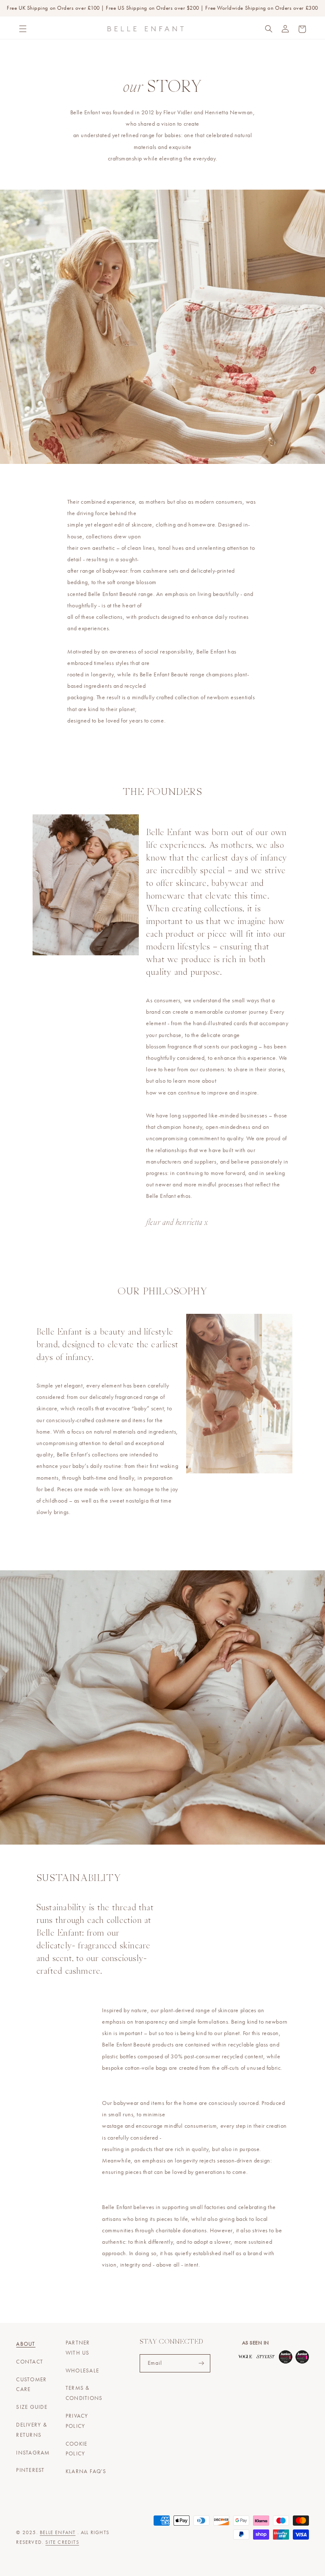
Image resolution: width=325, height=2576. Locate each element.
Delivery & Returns (32, 2430)
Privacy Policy (77, 2421)
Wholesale (82, 2371)
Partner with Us (78, 2348)
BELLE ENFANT (58, 2532)
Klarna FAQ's (86, 2471)
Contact (30, 2362)
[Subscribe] (201, 2363)
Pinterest (30, 2470)
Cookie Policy (77, 2449)
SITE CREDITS (62, 2542)
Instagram (33, 2453)
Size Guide (32, 2407)
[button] (23, 29)
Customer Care (31, 2385)
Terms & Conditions (84, 2393)
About (26, 2344)
